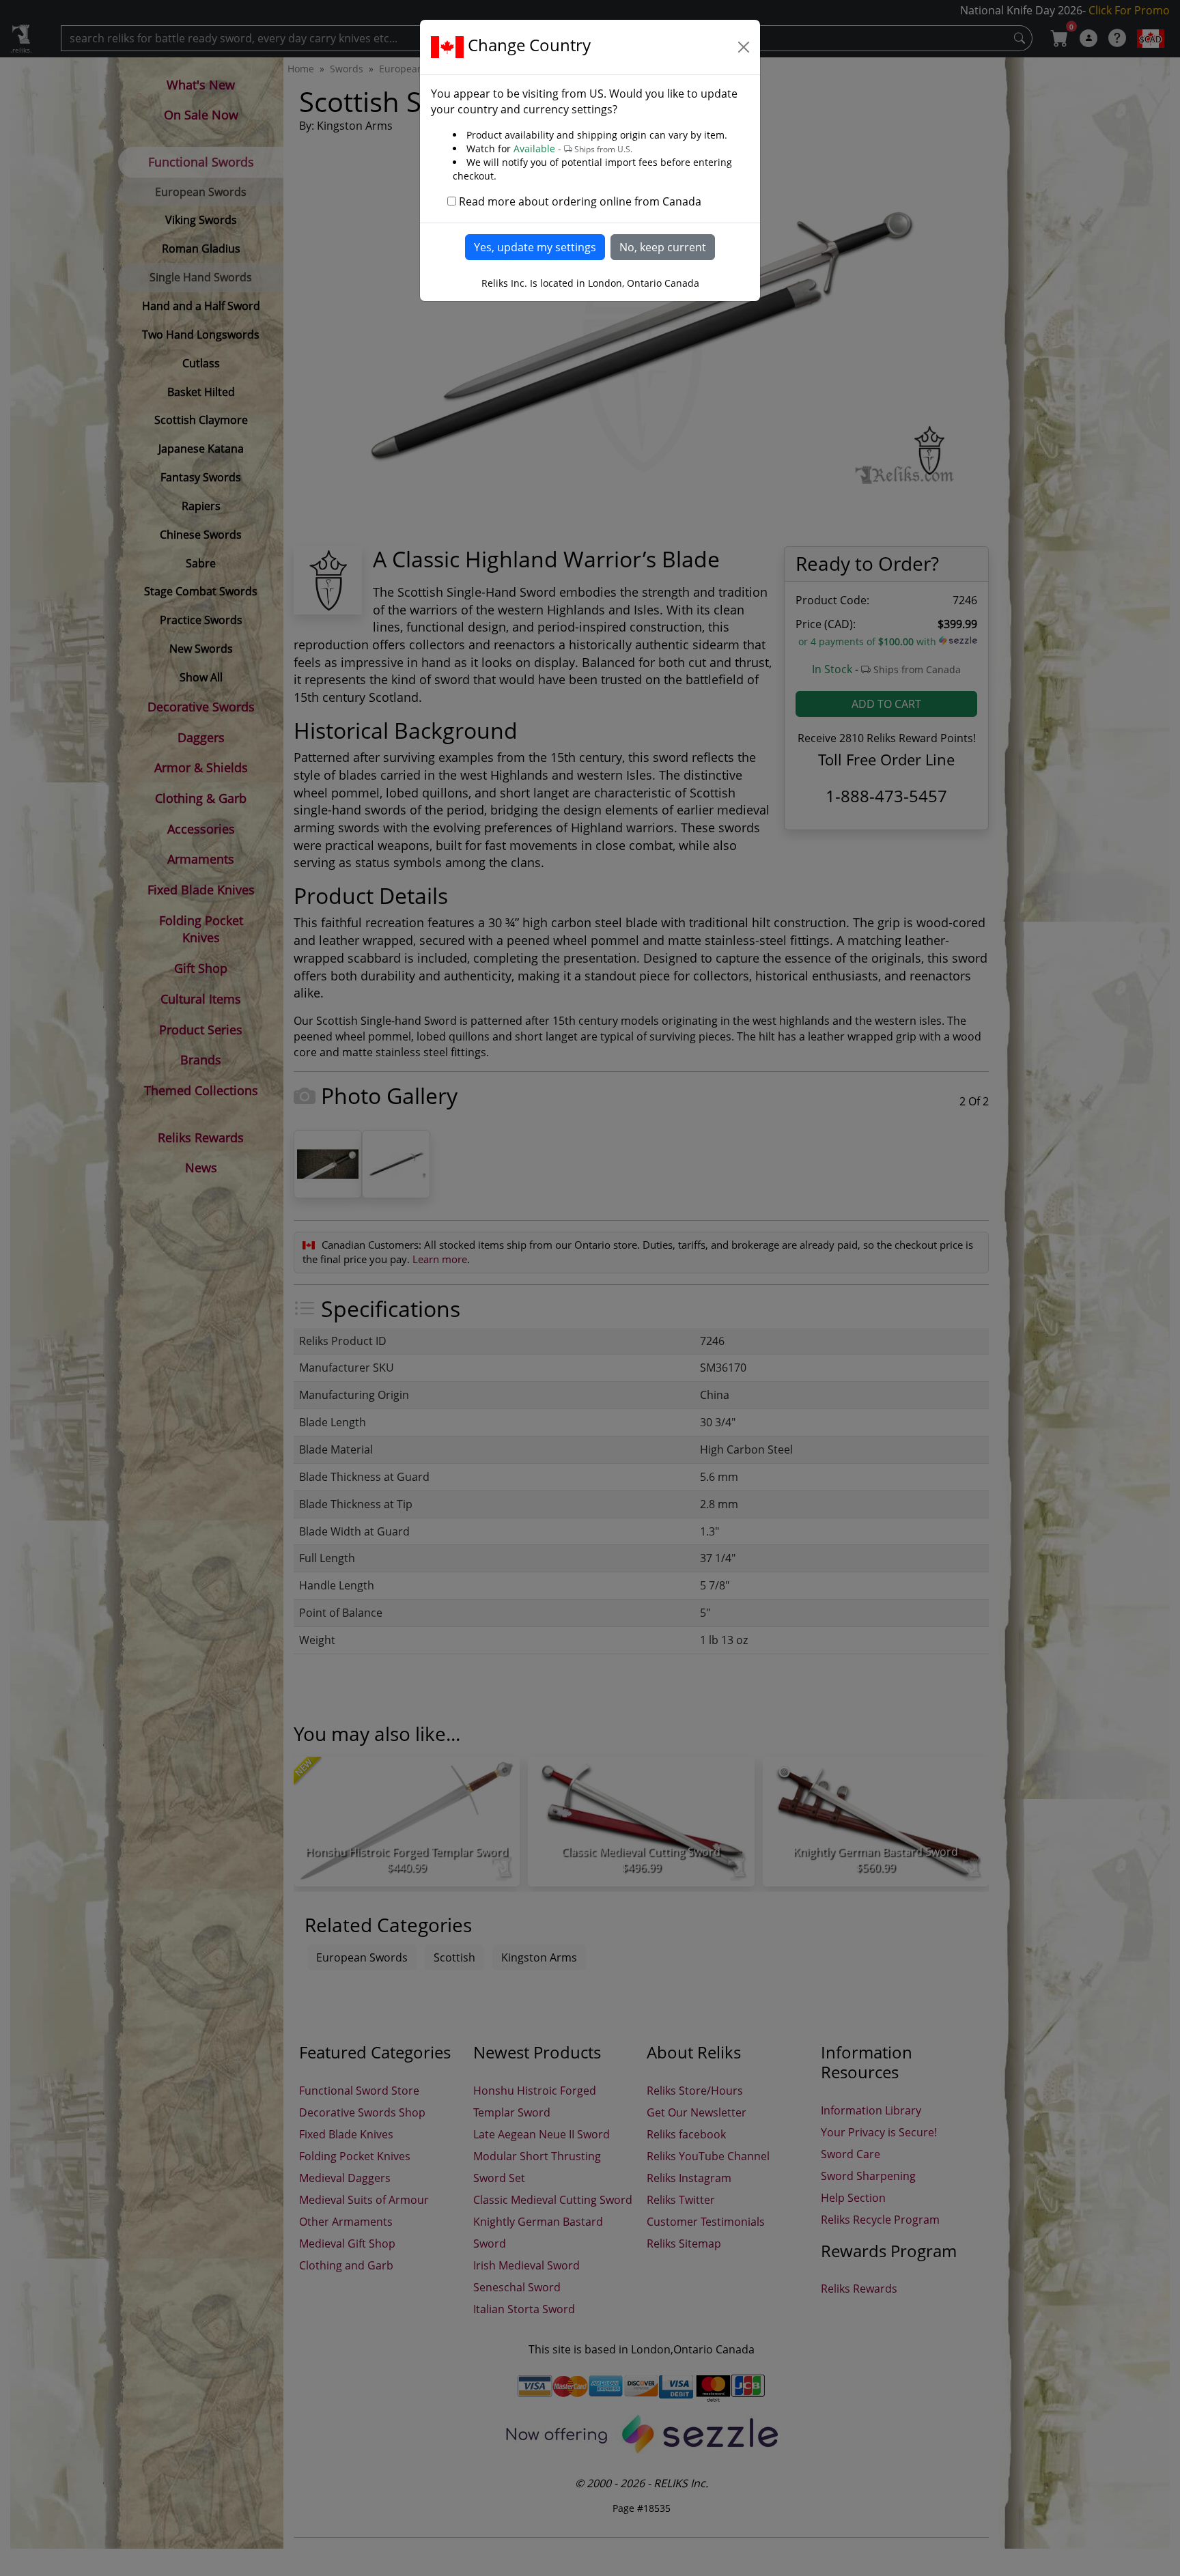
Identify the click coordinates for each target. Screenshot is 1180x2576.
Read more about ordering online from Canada (580, 201)
